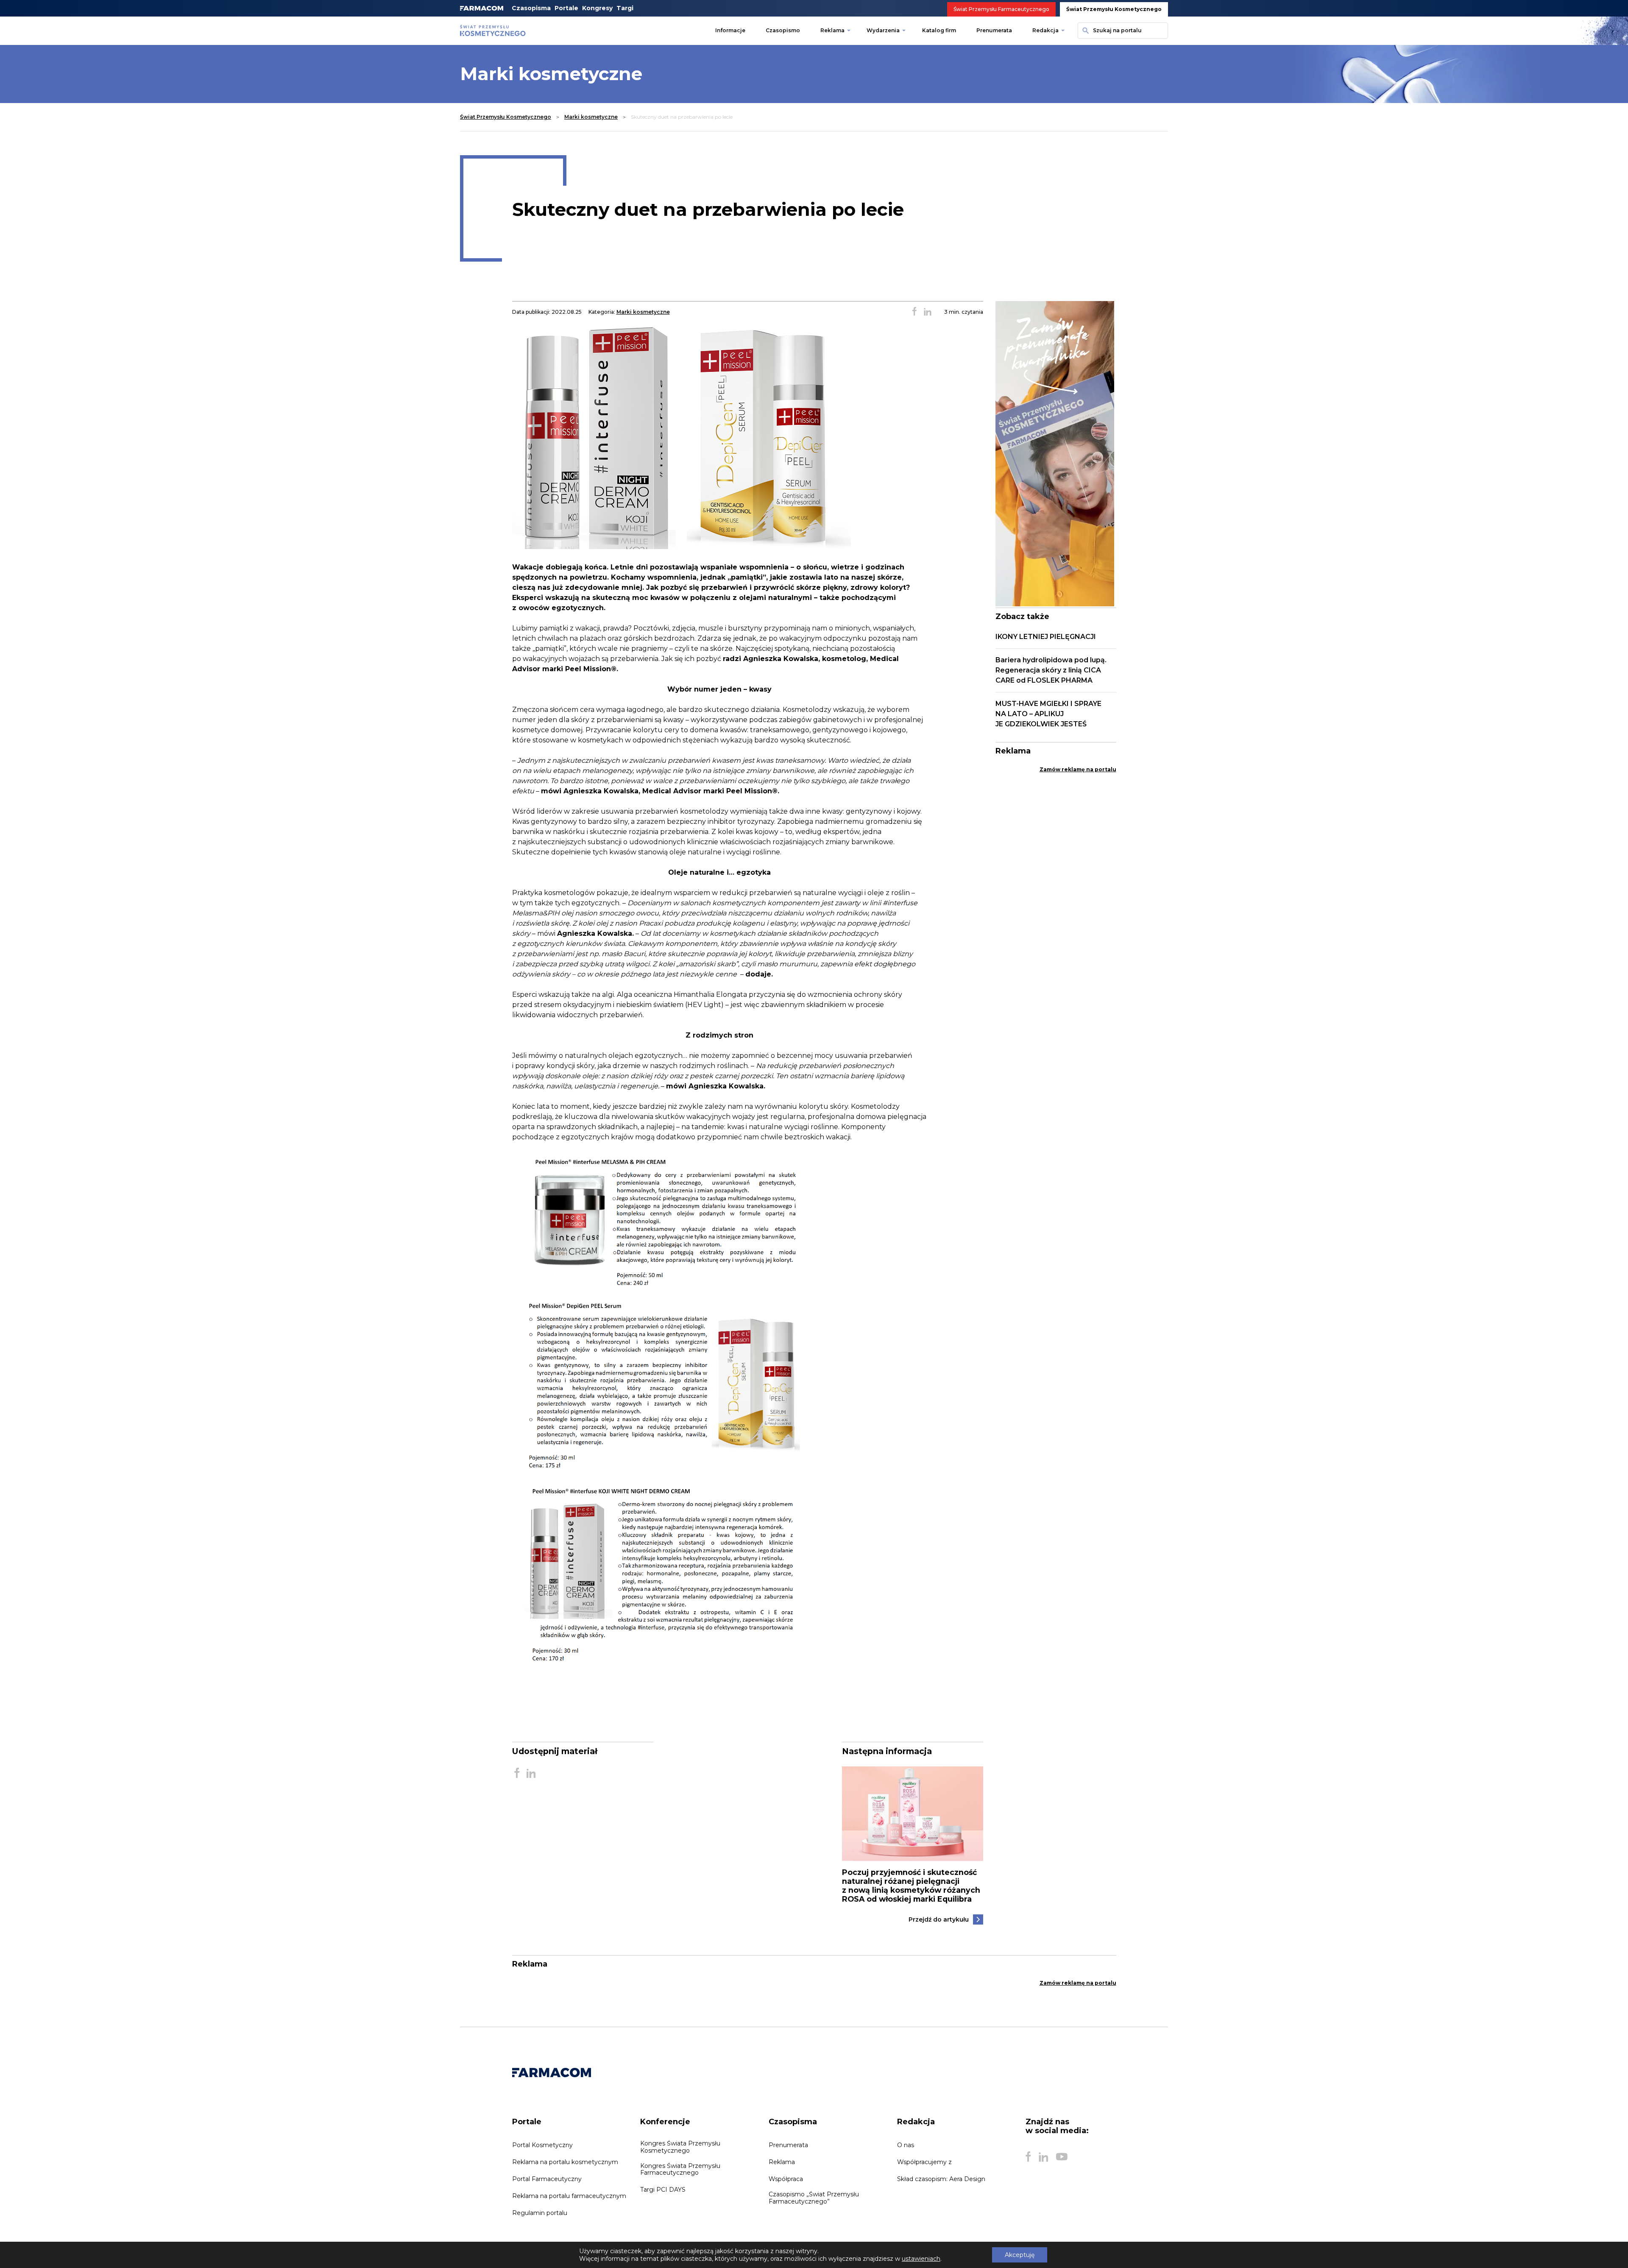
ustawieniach (921, 2259)
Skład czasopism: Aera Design (941, 2179)
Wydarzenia (883, 30)
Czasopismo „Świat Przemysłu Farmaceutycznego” (814, 2198)
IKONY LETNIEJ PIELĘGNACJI (1046, 637)
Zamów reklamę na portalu (1078, 769)
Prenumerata (994, 30)
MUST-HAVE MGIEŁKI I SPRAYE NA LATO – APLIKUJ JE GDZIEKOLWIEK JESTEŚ (1048, 714)
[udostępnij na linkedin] (928, 312)
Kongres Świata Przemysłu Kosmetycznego (680, 2147)
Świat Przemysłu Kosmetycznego (1114, 9)
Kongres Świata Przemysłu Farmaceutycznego (680, 2169)
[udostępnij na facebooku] (914, 312)
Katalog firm (939, 30)
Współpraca (786, 2179)
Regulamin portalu (540, 2213)
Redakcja (1045, 30)
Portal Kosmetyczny (542, 2145)
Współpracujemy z (924, 2162)
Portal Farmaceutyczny (547, 2179)
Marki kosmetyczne (591, 117)
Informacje (730, 30)
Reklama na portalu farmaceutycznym (569, 2196)
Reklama (832, 30)
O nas (906, 2145)
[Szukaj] (1084, 31)
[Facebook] (1028, 2157)
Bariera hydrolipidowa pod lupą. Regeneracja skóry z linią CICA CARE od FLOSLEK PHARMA (1051, 670)
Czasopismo (783, 30)
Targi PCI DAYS (663, 2190)
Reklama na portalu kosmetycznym (565, 2162)
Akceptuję (1020, 2255)
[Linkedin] (1043, 2157)
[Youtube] (1062, 2157)
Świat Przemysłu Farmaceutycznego (1001, 9)
